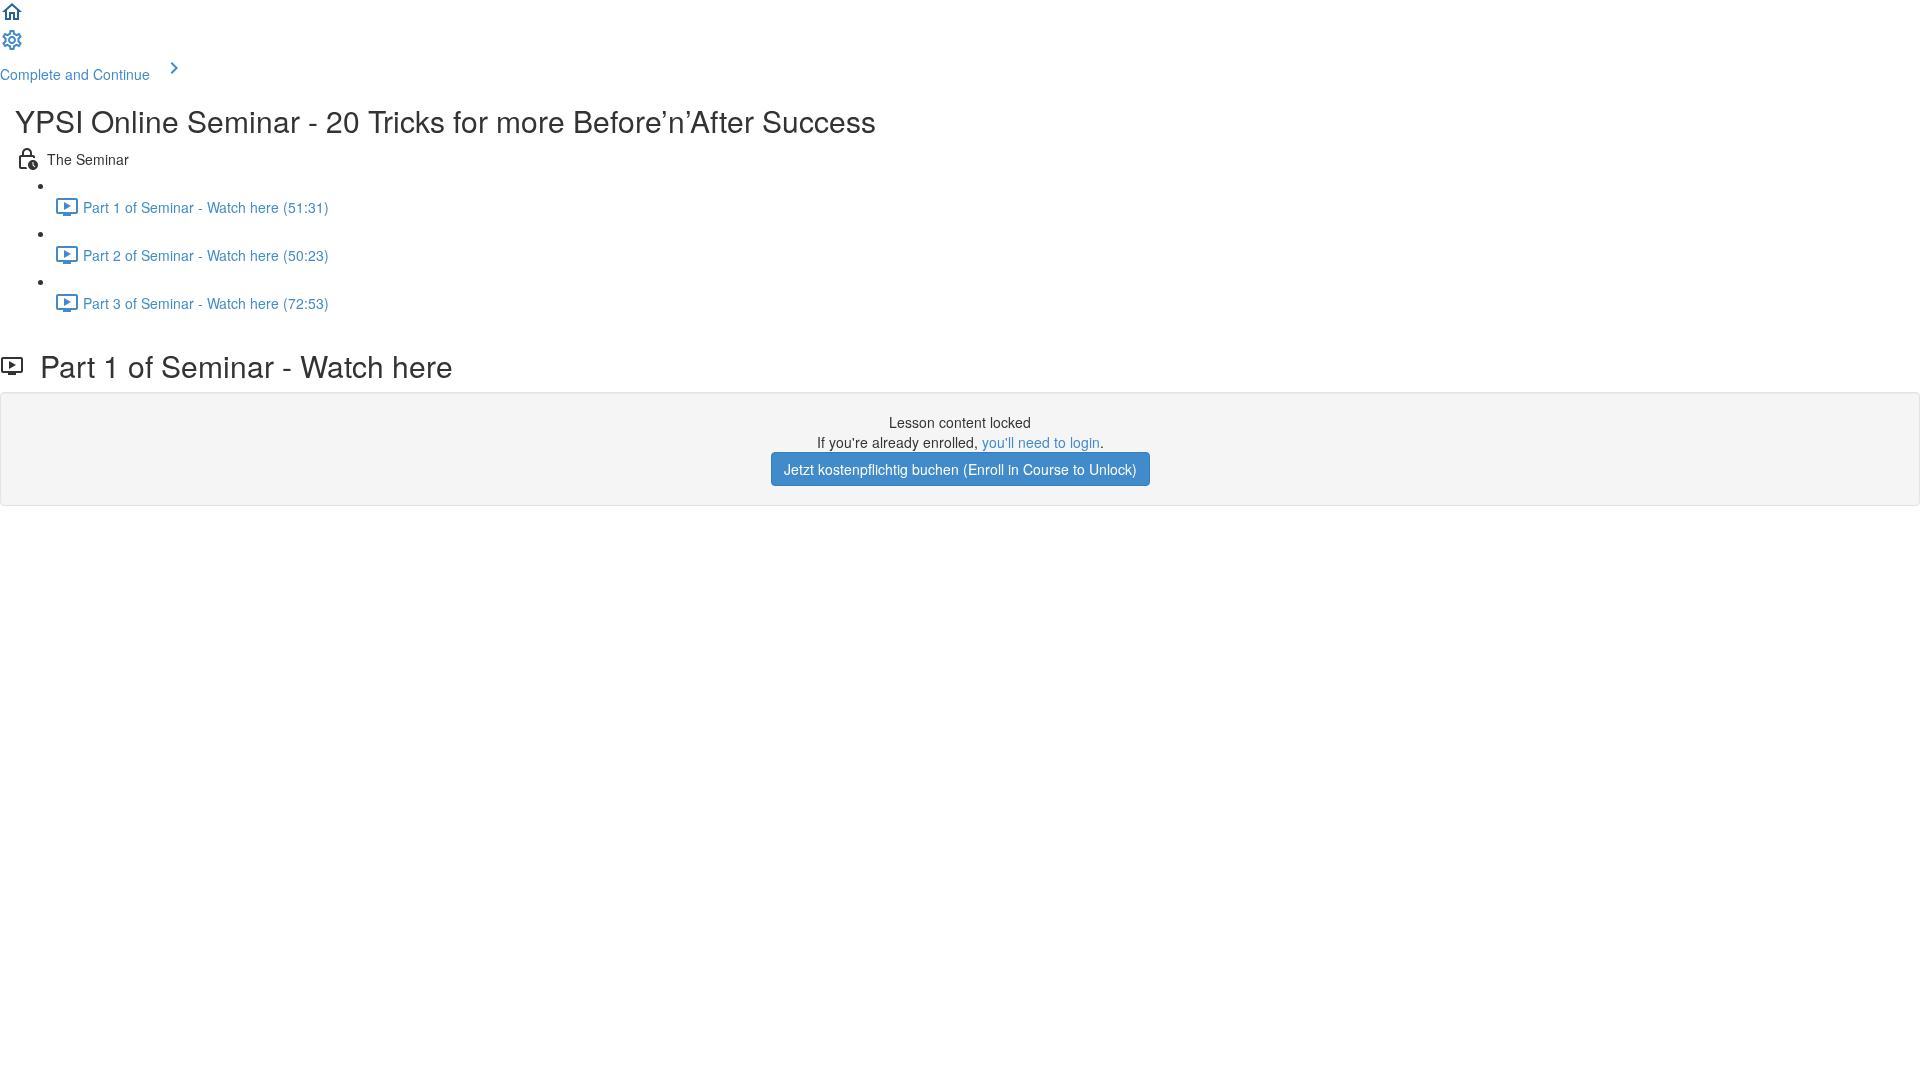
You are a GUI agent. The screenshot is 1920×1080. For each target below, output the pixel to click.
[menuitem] (12, 46)
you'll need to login (1041, 442)
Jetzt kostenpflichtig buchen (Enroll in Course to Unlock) (960, 469)
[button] (12, 18)
